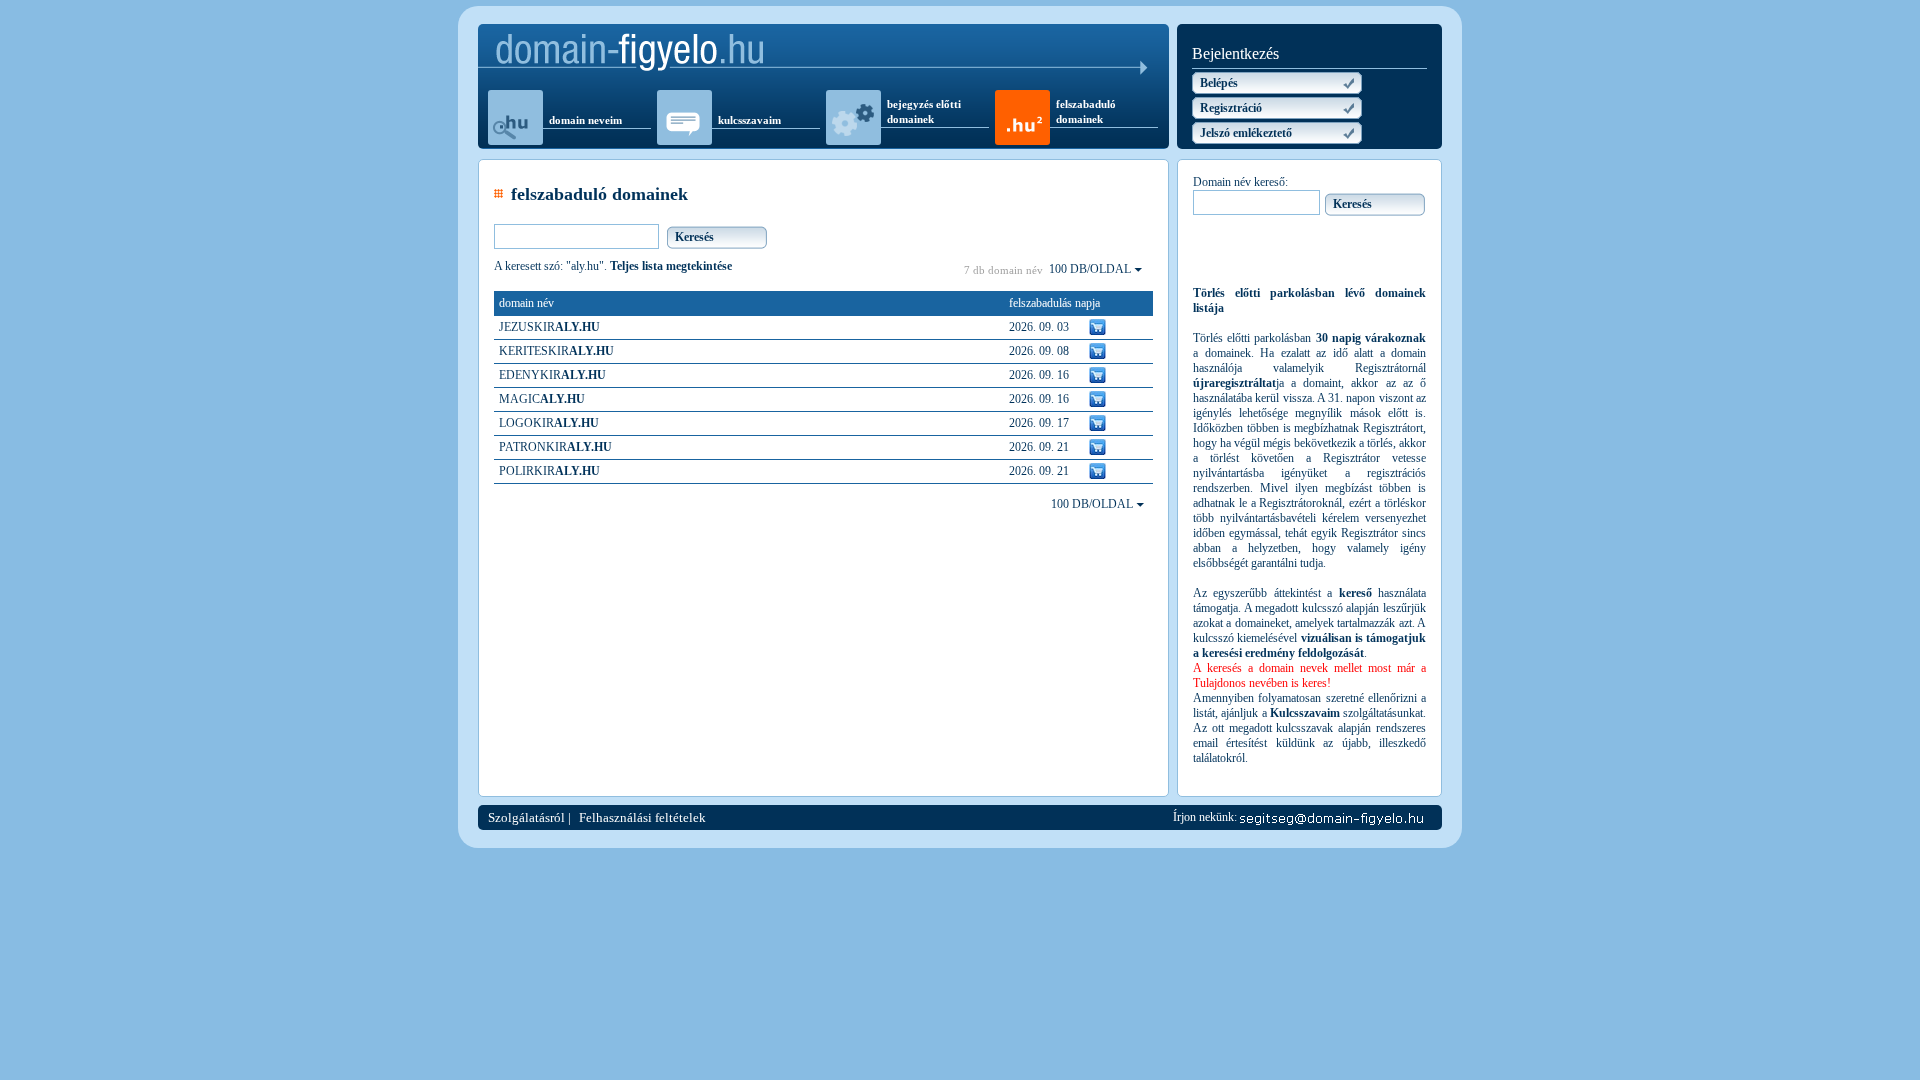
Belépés (1219, 83)
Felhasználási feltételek (642, 817)
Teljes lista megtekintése (671, 266)
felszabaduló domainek (1086, 111)
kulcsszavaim (749, 120)
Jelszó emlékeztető (1246, 133)
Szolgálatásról (526, 817)
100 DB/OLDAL (1091, 269)
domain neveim (585, 120)
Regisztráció (1231, 108)
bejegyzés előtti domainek (924, 111)
